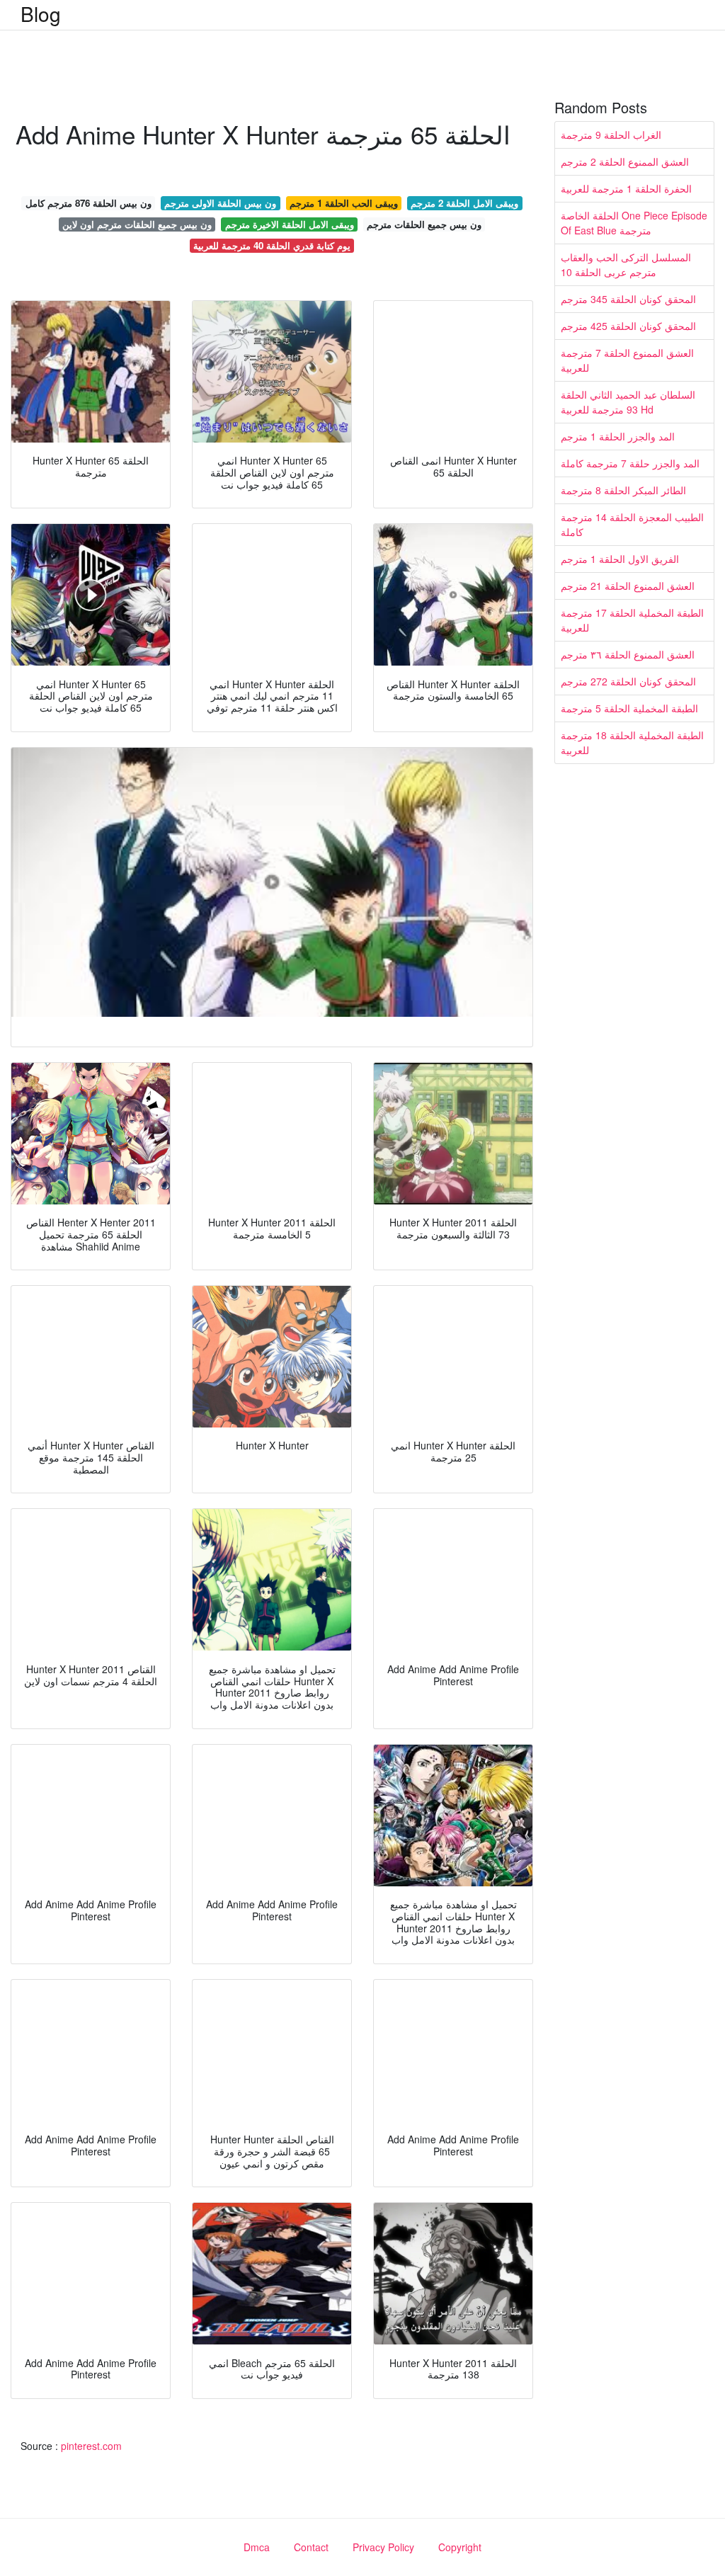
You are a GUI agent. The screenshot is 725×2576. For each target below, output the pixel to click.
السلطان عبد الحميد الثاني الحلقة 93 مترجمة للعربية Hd (628, 402)
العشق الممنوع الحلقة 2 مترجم (625, 161)
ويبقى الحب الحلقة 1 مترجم (344, 203)
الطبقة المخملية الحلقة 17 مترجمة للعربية (632, 620)
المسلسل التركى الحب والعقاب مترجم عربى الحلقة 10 (626, 264)
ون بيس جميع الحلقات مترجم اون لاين (137, 224)
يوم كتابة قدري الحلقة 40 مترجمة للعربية (272, 245)
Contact (311, 2547)
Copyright (460, 2547)
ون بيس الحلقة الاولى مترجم (220, 203)
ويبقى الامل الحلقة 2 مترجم (464, 203)
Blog (41, 13)
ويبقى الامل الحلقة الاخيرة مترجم (290, 224)
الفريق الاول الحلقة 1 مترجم (620, 559)
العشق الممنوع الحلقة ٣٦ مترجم (628, 654)
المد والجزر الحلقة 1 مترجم (618, 436)
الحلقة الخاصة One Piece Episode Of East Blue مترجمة (634, 223)
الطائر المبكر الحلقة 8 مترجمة (623, 490)
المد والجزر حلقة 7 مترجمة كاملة (630, 463)
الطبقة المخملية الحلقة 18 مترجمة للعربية (632, 742)
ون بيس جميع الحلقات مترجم (424, 224)
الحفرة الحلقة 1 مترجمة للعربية (626, 188)
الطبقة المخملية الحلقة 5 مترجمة (629, 708)
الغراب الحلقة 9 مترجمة (611, 135)
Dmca (257, 2547)
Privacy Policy (383, 2547)
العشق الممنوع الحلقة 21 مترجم (628, 586)
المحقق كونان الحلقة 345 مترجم (628, 299)
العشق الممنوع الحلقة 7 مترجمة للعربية (627, 360)
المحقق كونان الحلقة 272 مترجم (628, 681)
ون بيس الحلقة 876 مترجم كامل (89, 203)
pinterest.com (91, 2446)
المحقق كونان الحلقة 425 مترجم (628, 326)
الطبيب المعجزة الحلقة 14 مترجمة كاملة (632, 524)
